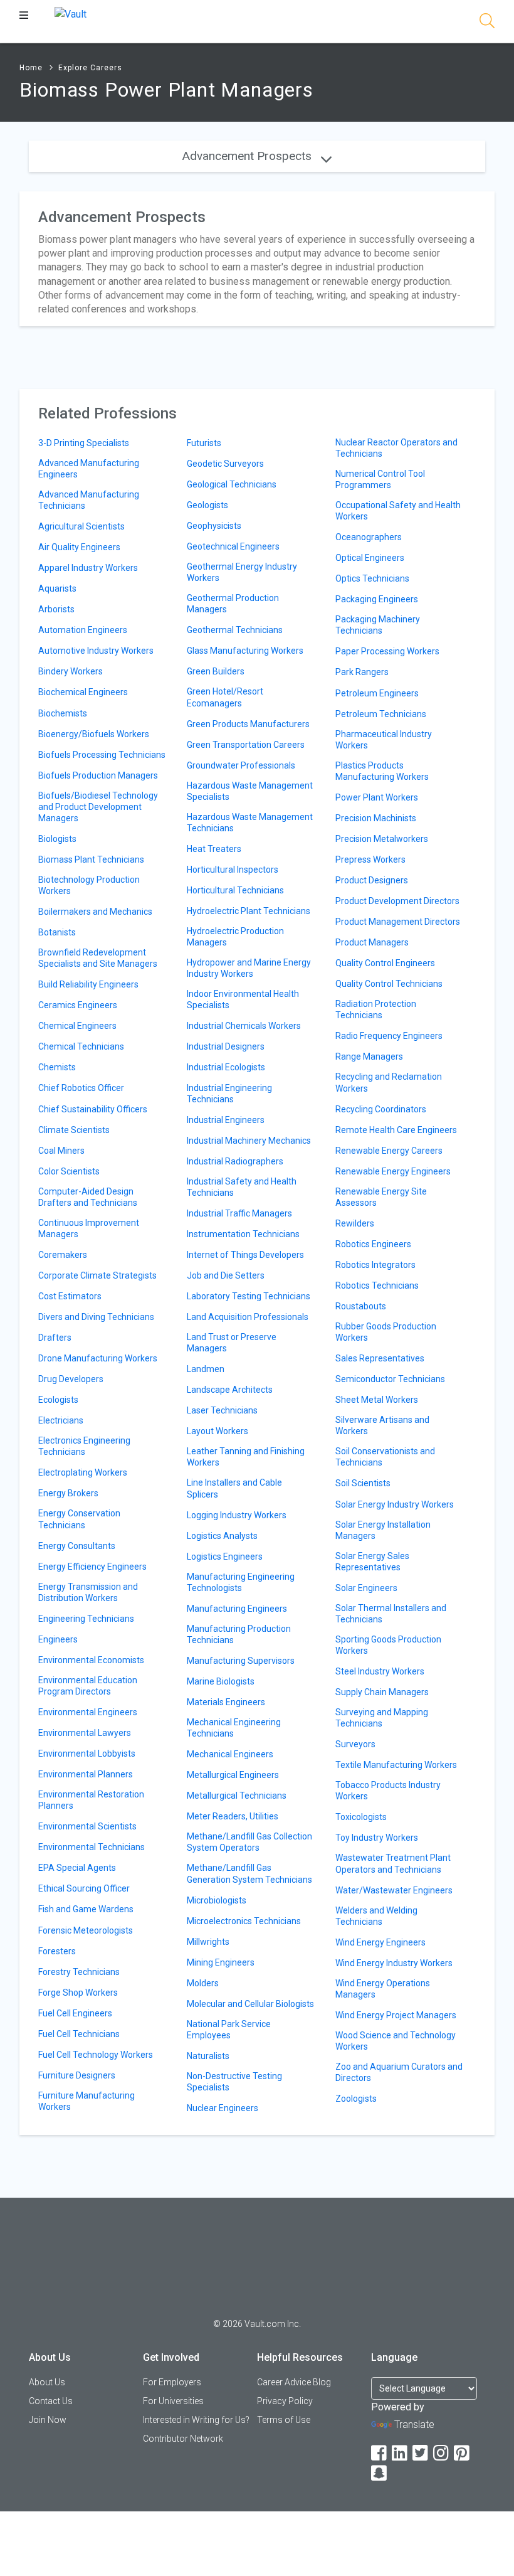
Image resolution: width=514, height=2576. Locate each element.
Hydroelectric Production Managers (235, 937)
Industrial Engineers (226, 1120)
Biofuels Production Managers (98, 775)
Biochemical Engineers (83, 692)
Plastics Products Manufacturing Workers (382, 771)
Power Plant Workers (377, 797)
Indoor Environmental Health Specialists (243, 999)
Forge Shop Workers (78, 1993)
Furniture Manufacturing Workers (87, 2101)
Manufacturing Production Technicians (239, 1634)
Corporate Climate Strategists (97, 1275)
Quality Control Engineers (385, 963)
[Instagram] (442, 2453)
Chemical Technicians (81, 1046)
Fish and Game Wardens (86, 1909)
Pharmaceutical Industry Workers (384, 740)
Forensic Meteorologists (86, 1930)
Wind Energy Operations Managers (383, 1989)
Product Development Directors (397, 901)
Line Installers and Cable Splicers (234, 1488)
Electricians (61, 1420)
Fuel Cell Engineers (75, 2013)
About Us (47, 2382)
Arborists (56, 609)
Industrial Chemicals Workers (244, 1026)
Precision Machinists (376, 818)
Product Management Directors (398, 922)
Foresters (57, 1951)
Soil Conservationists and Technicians (385, 1457)
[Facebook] (380, 2453)
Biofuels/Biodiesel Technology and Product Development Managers (98, 807)
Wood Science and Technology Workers (396, 2041)
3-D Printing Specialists (84, 443)
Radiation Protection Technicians (376, 1009)
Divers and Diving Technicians (96, 1317)
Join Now (48, 2420)
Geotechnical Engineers (233, 546)
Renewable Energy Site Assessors (381, 1197)
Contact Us (51, 2401)
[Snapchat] (380, 2473)
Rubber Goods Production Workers (386, 1332)
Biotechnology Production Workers (89, 885)
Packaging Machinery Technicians (378, 625)
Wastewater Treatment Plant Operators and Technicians (393, 1863)
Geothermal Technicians (235, 630)
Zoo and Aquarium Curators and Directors (399, 2072)
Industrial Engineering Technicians (229, 1094)
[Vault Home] (71, 13)
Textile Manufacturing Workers (396, 1765)
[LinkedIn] (401, 2453)
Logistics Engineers (225, 1557)
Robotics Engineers (373, 1244)
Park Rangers (362, 672)
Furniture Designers (77, 2075)
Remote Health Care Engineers (396, 1130)
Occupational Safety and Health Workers (398, 511)
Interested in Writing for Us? (196, 2420)
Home (31, 68)
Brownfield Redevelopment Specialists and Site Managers (98, 958)
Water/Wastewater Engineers (394, 1890)
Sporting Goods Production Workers (388, 1645)
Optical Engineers (370, 558)
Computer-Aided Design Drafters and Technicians (88, 1197)
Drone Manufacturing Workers (98, 1358)
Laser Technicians (222, 1410)
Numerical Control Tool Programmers (380, 479)
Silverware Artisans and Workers (382, 1425)
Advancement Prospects (249, 156)
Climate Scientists (74, 1130)
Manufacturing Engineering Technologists (241, 1582)
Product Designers (372, 880)
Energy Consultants (77, 1546)
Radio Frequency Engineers (389, 1036)
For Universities (173, 2401)
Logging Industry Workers (237, 1515)
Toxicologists (361, 1817)
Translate (414, 2424)
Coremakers (63, 1255)
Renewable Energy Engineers (393, 1171)
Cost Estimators (70, 1296)
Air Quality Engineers (79, 547)
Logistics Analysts (222, 1536)
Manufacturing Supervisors (241, 1661)
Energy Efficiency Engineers (92, 1567)
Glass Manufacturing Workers (245, 651)
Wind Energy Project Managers (396, 2015)
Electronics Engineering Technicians (84, 1446)
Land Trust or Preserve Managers (232, 1343)
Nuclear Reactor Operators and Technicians (396, 448)
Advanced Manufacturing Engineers (89, 469)
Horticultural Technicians (235, 890)
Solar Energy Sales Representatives (372, 1562)
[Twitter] (421, 2453)
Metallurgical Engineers (233, 1775)
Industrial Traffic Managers (239, 1213)
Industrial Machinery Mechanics (249, 1141)
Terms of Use (284, 2420)
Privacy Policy (285, 2401)
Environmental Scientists (87, 1826)
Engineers (58, 1639)
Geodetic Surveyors (225, 464)
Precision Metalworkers (382, 839)
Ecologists (58, 1400)
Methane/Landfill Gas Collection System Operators (249, 1842)
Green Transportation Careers (246, 745)
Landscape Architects (230, 1390)
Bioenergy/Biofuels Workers (94, 734)
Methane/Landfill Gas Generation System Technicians (249, 1873)
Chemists (57, 1067)
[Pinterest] (463, 2453)
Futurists (204, 443)
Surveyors (355, 1744)
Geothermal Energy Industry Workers (242, 572)
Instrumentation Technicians (243, 1234)
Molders (203, 1983)
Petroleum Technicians (381, 714)
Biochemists (63, 713)
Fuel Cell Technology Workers (96, 2055)
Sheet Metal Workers (377, 1400)
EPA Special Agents (77, 1868)
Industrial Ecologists (226, 1067)
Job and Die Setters (226, 1275)
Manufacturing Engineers (237, 1609)
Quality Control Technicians (389, 984)
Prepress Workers (370, 860)
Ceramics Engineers (78, 1005)
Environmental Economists (91, 1660)
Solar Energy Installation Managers (383, 1530)
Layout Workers (218, 1431)
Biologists (57, 839)
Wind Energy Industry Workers (394, 1963)
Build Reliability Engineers (88, 984)
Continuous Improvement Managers (89, 1228)
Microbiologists (217, 1900)
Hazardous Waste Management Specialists (250, 791)
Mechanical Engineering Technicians (234, 1728)
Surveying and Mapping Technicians (382, 1718)
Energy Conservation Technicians (79, 1519)
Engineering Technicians (86, 1619)
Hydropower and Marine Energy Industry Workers (249, 968)
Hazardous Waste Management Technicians (250, 822)
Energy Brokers (68, 1493)
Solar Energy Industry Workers (395, 1504)
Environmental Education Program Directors (88, 1686)
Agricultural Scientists (81, 526)
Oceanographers (369, 537)
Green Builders (216, 671)
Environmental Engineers (88, 1712)
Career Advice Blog (294, 2382)
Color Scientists (69, 1171)
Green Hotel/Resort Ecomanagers (225, 697)
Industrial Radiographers (235, 1161)
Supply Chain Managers (382, 1692)
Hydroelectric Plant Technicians (249, 911)
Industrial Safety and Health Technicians (242, 1187)
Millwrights (208, 1942)
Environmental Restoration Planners (91, 1800)
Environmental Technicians (92, 1847)
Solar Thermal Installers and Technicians (391, 1614)
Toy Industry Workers (377, 1838)
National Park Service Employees (229, 2030)
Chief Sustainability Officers (93, 1109)
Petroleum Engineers (377, 693)
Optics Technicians (372, 578)
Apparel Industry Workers (88, 568)
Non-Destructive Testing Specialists (234, 2082)
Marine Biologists (221, 1681)
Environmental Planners (86, 1774)
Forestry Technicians (79, 1972)
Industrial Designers (226, 1046)
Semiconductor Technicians (390, 1379)
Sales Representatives (380, 1358)
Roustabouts (361, 1306)
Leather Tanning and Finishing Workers (246, 1457)
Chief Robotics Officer (81, 1088)
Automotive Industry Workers (96, 651)
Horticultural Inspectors (233, 870)
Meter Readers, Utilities (233, 1816)
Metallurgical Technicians (237, 1796)
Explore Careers (90, 68)
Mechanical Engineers (230, 1754)
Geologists (207, 505)
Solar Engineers (366, 1588)
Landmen (206, 1369)
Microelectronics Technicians (244, 1921)
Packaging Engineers (377, 599)
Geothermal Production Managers (233, 604)
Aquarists (57, 588)
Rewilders (355, 1223)
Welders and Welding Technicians (376, 1916)
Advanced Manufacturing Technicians (89, 500)
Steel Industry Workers (380, 1671)
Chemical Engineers (77, 1026)
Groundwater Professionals (241, 765)
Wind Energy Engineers (380, 1942)
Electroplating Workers (83, 1472)
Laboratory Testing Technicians (249, 1296)
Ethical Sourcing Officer (84, 1888)
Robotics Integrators (375, 1265)
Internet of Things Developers (245, 1255)
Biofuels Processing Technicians (102, 755)
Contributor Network (183, 2439)
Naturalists (208, 2056)
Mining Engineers (221, 1962)
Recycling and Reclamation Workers (389, 1082)
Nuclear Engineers (223, 2108)
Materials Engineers (226, 1702)
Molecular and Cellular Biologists (250, 2004)
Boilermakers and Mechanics (95, 912)
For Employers (172, 2382)
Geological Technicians (232, 484)
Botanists (57, 932)
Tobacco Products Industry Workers (388, 1791)
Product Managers (372, 942)
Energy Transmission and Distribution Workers (88, 1592)
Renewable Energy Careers (389, 1151)
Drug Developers (71, 1379)
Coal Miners (61, 1151)
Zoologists (356, 2099)
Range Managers (369, 1056)
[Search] (487, 23)
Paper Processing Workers (387, 651)
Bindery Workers (71, 671)
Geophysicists (214, 526)
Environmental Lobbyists (87, 1754)
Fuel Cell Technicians (79, 2034)
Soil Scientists (363, 1483)
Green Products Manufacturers (248, 724)
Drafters (55, 1338)
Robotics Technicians (377, 1285)
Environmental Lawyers (85, 1733)
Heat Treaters (214, 849)
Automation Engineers (83, 630)
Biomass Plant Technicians (91, 860)
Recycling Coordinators (381, 1109)
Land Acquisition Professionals (248, 1317)
